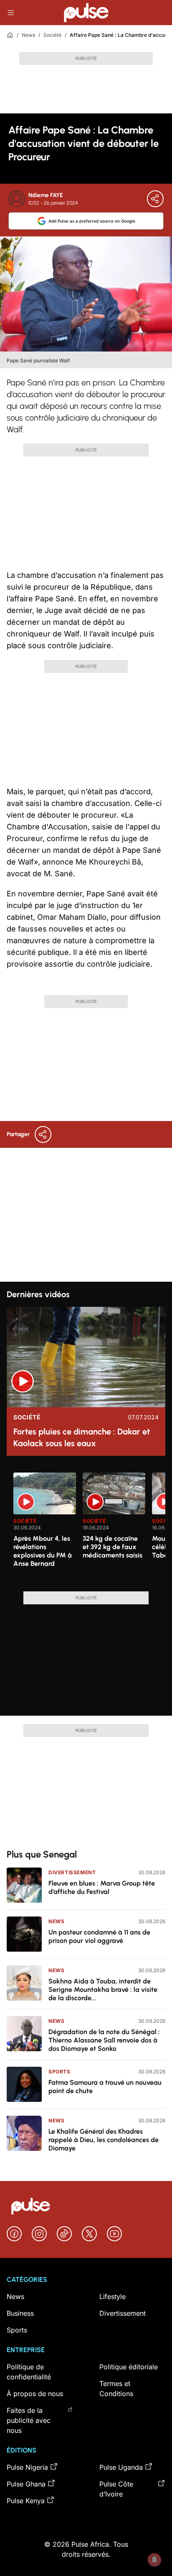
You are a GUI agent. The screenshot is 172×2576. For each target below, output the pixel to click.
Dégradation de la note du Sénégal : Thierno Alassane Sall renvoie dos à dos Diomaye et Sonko (104, 2040)
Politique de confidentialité (29, 2372)
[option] (45, 1529)
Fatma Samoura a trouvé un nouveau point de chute (105, 2087)
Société (52, 35)
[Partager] (155, 199)
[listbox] (89, 1527)
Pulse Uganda (121, 2467)
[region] (86, 1527)
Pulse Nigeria (27, 2467)
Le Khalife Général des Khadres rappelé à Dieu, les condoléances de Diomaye (104, 2140)
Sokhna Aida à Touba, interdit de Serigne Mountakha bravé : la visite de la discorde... (103, 1990)
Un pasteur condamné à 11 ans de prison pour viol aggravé (99, 1936)
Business (20, 2313)
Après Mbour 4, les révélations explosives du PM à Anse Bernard (43, 1551)
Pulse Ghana (26, 2484)
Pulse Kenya (26, 2501)
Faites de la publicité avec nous (29, 2420)
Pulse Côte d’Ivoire (116, 2489)
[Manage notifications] (154, 2560)
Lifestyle (113, 2296)
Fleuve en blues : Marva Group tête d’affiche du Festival (102, 1887)
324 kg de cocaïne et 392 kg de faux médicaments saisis (113, 1547)
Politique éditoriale (129, 2367)
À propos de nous (35, 2394)
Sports (59, 2072)
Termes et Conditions (116, 2389)
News (28, 35)
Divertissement (72, 1872)
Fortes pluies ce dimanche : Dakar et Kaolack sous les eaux (82, 1437)
